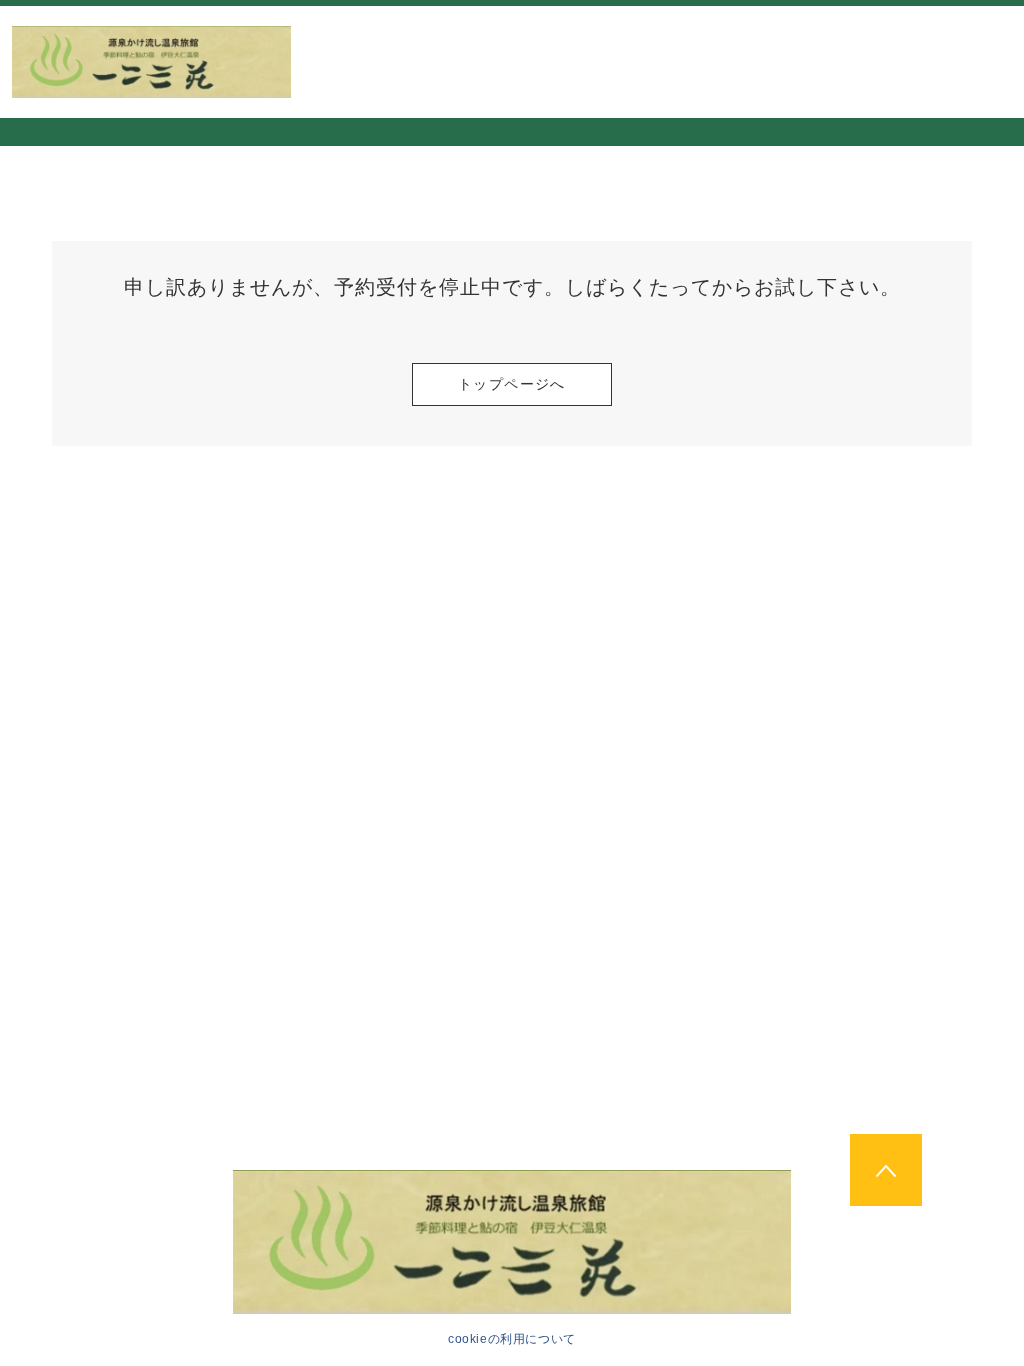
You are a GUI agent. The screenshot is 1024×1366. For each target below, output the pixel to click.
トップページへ (512, 384)
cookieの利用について (512, 1339)
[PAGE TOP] (886, 1170)
